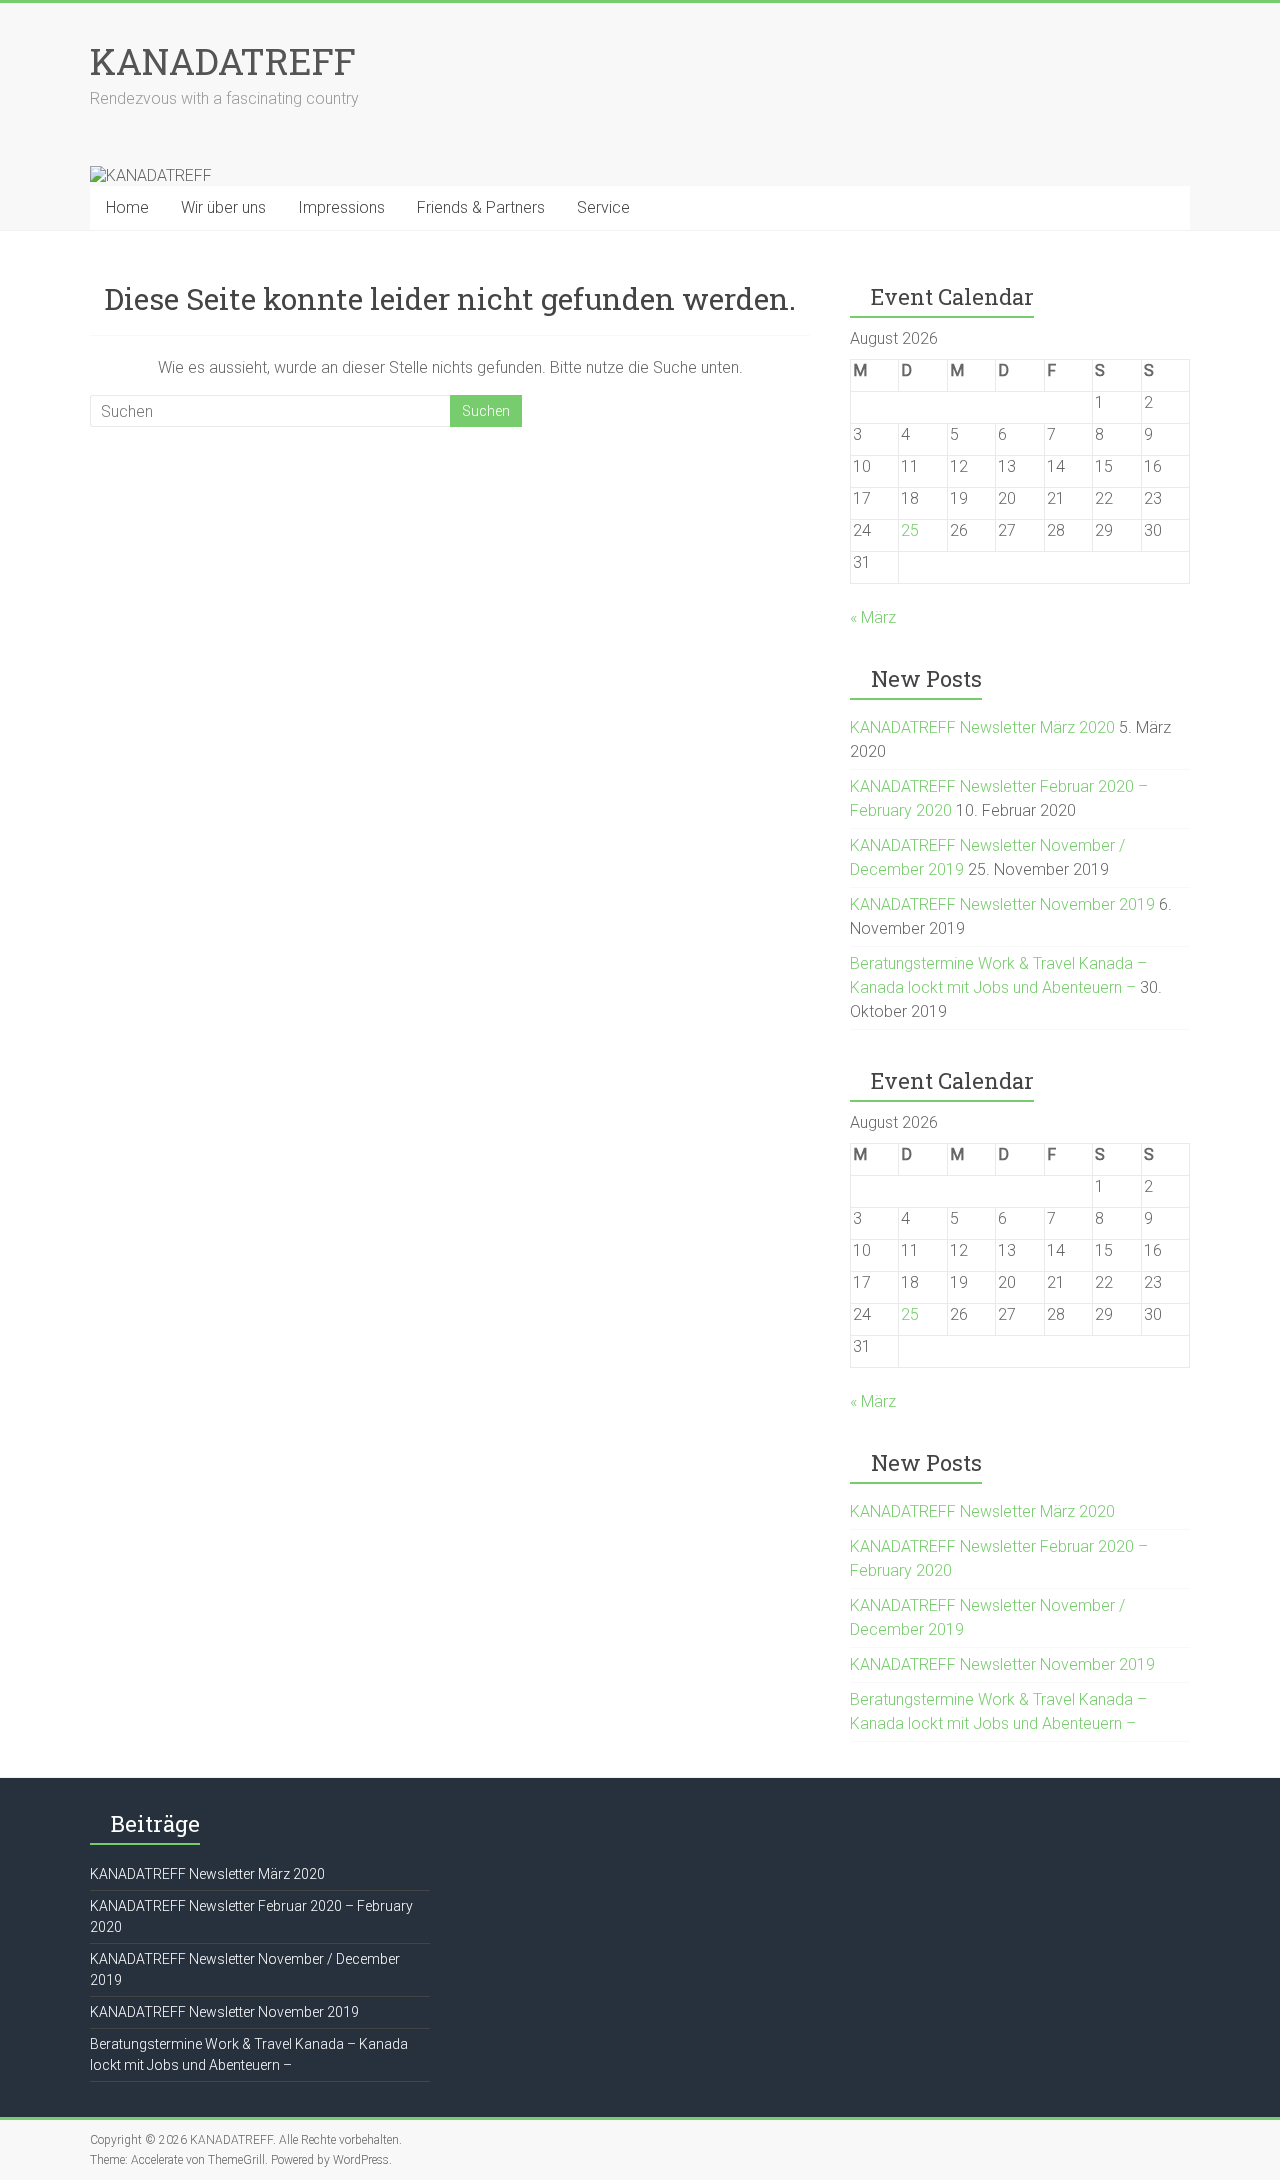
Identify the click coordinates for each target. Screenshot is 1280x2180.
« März (873, 617)
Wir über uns (223, 207)
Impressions (341, 207)
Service (603, 207)
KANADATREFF (223, 61)
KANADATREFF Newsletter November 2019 (1002, 904)
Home (127, 207)
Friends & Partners (481, 207)
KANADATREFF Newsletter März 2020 (982, 727)
